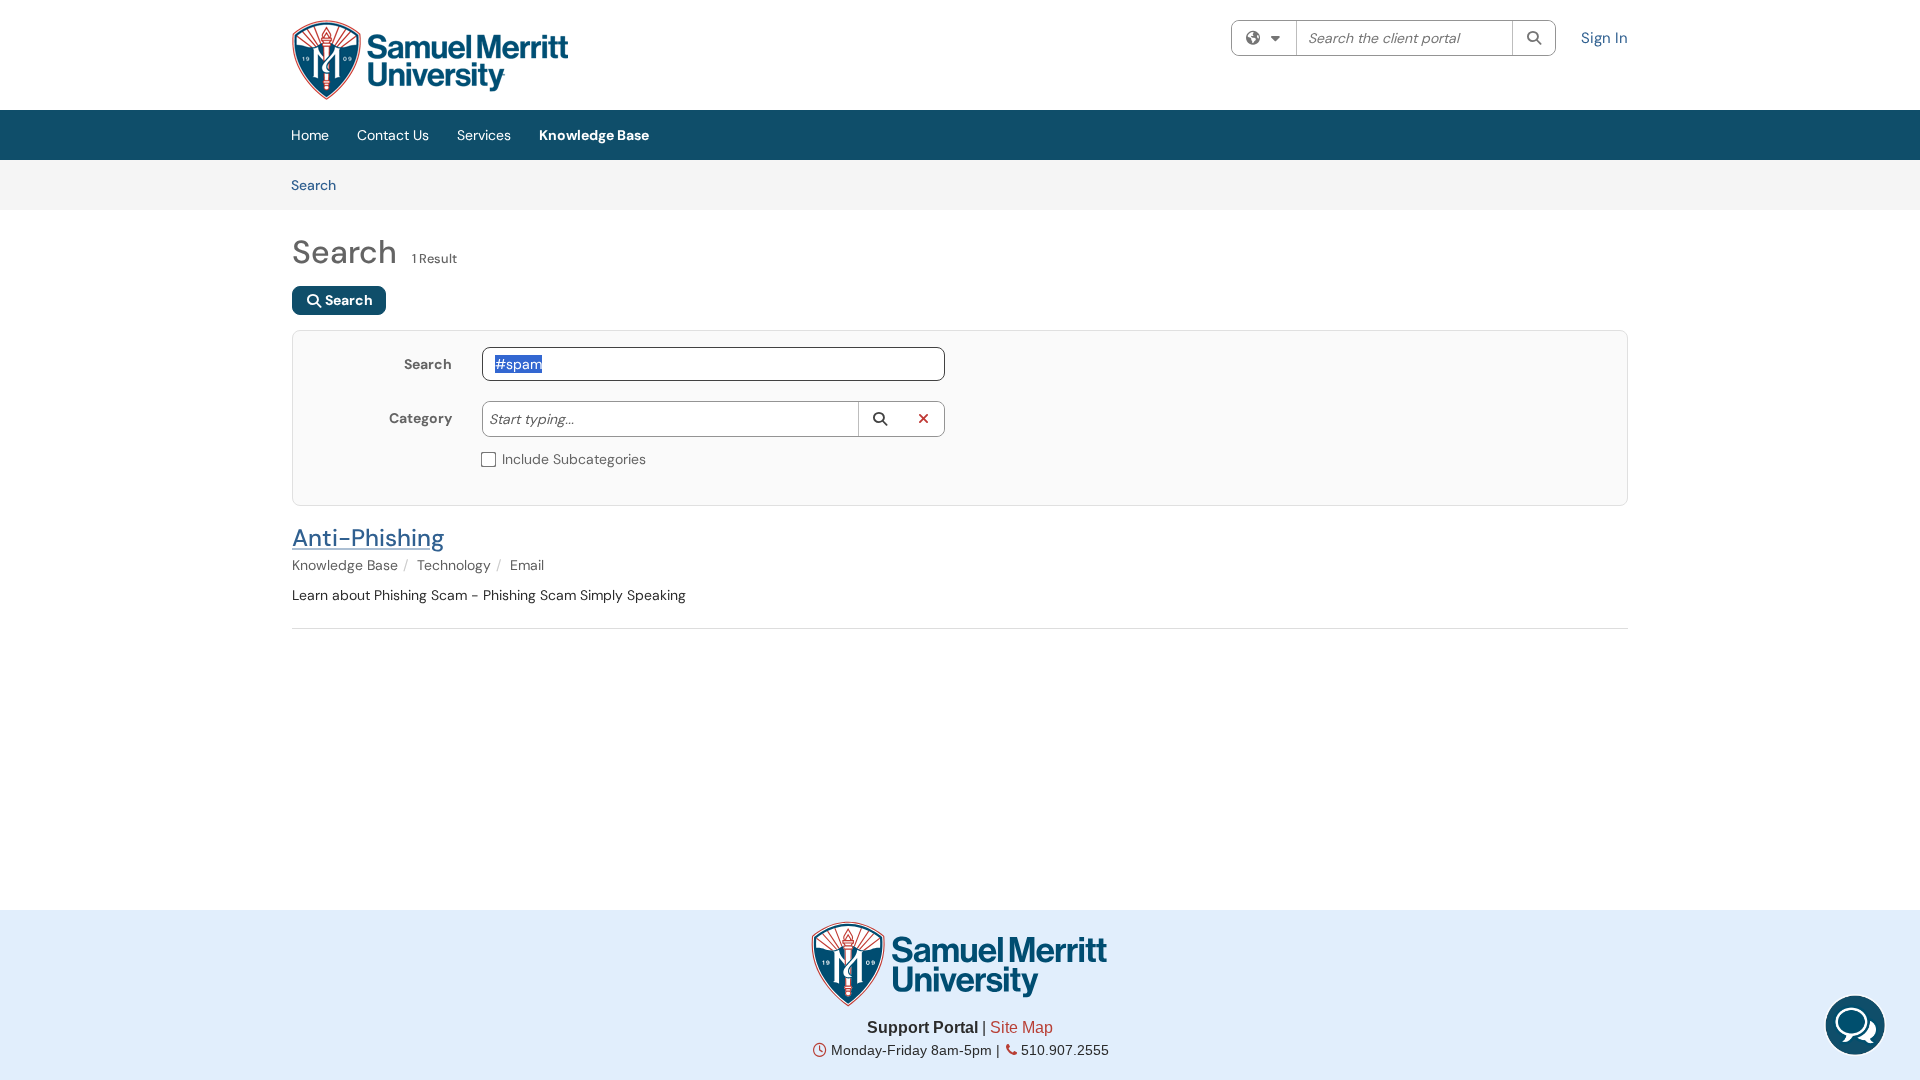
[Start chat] (1855, 1025)
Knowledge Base (594, 135)
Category (420, 418)
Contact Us (393, 135)
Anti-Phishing (368, 537)
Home (310, 135)
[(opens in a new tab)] (430, 60)
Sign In (1604, 38)
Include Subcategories (574, 459)
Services (484, 135)
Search (320, 184)
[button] (879, 419)
